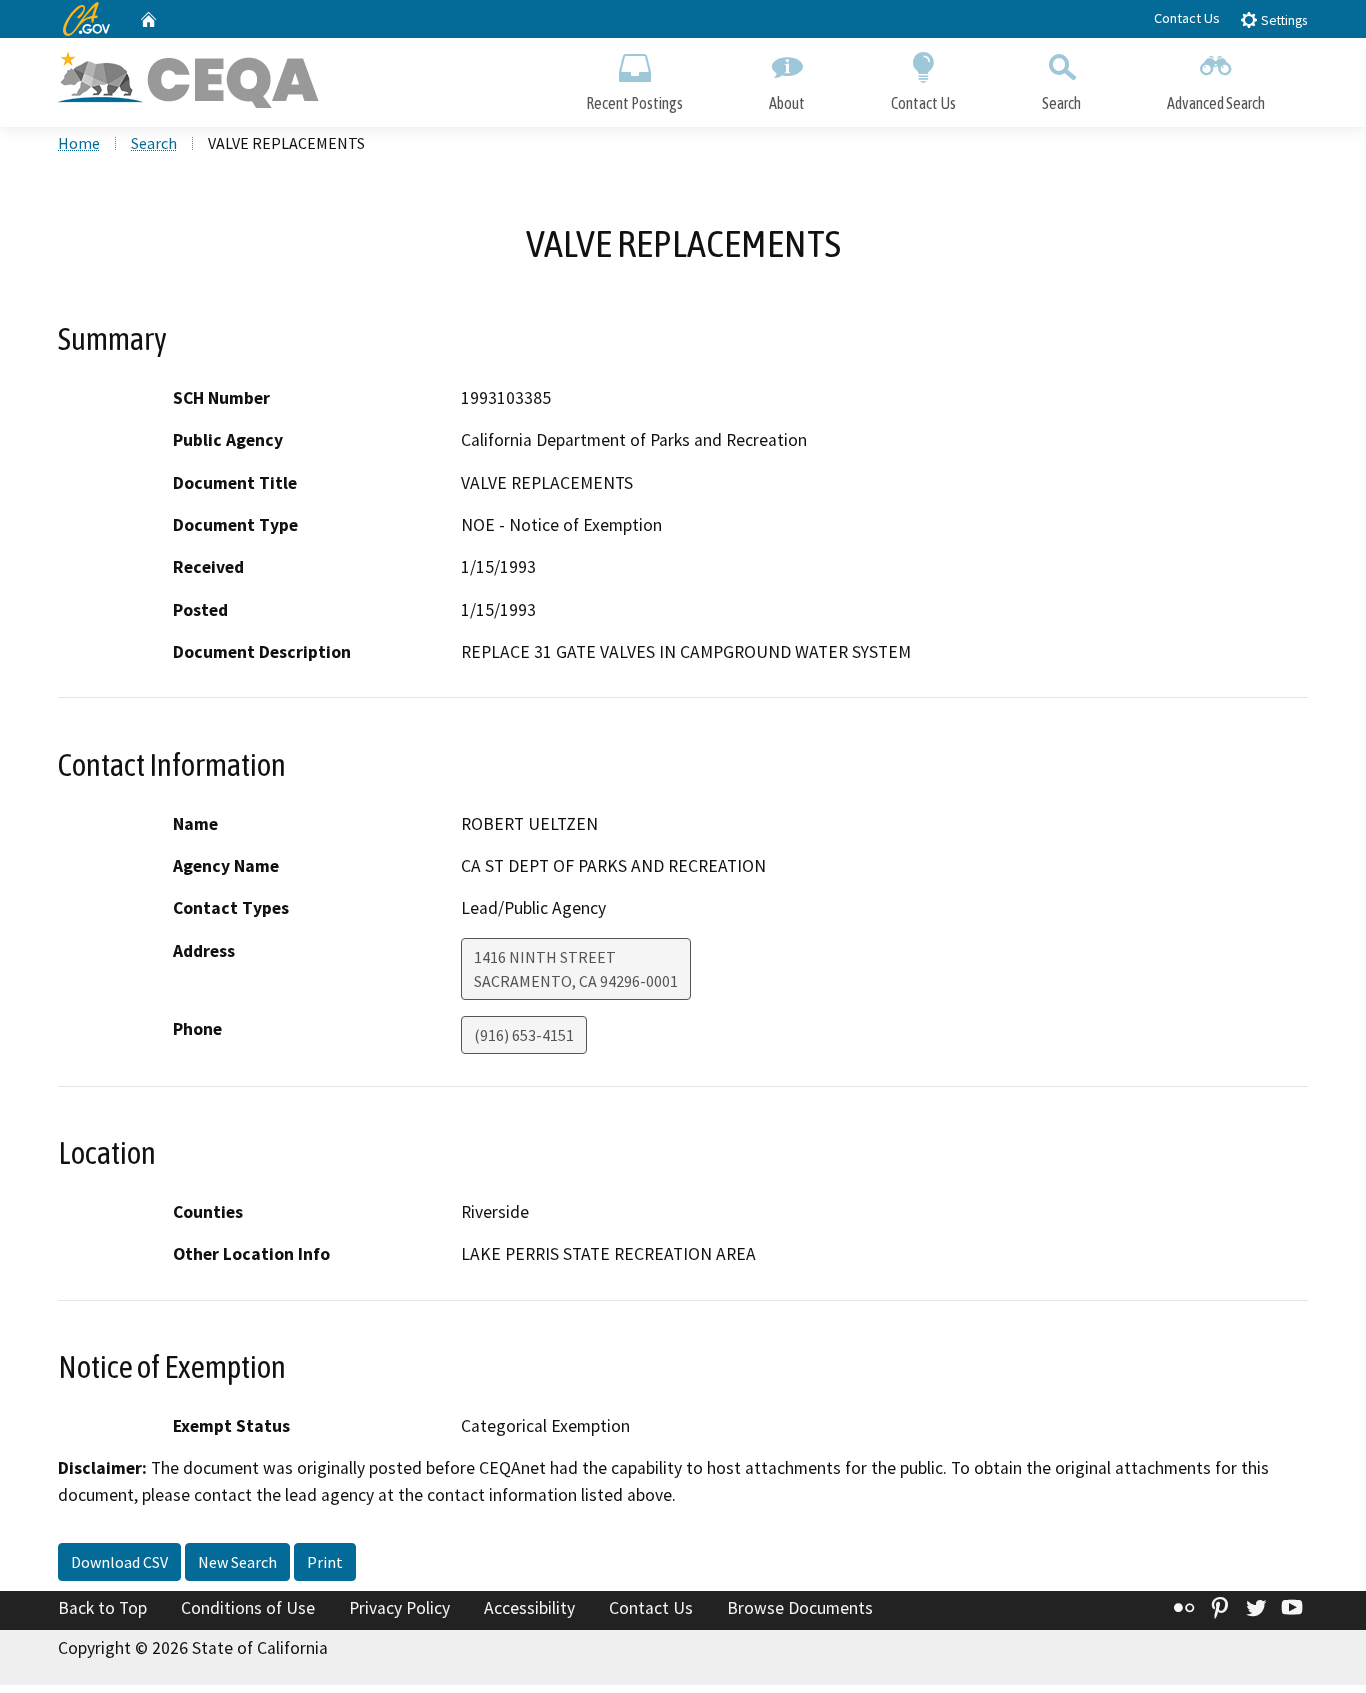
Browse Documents (800, 1608)
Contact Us (1187, 18)
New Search (237, 1562)
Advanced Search (1216, 103)
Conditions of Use (248, 1608)
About (787, 103)
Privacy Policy (399, 1608)
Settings (1282, 20)
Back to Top (102, 1608)
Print (325, 1562)
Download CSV (119, 1562)
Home (79, 143)
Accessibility (529, 1608)
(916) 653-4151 (524, 1035)
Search (1061, 103)
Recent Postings (634, 103)
